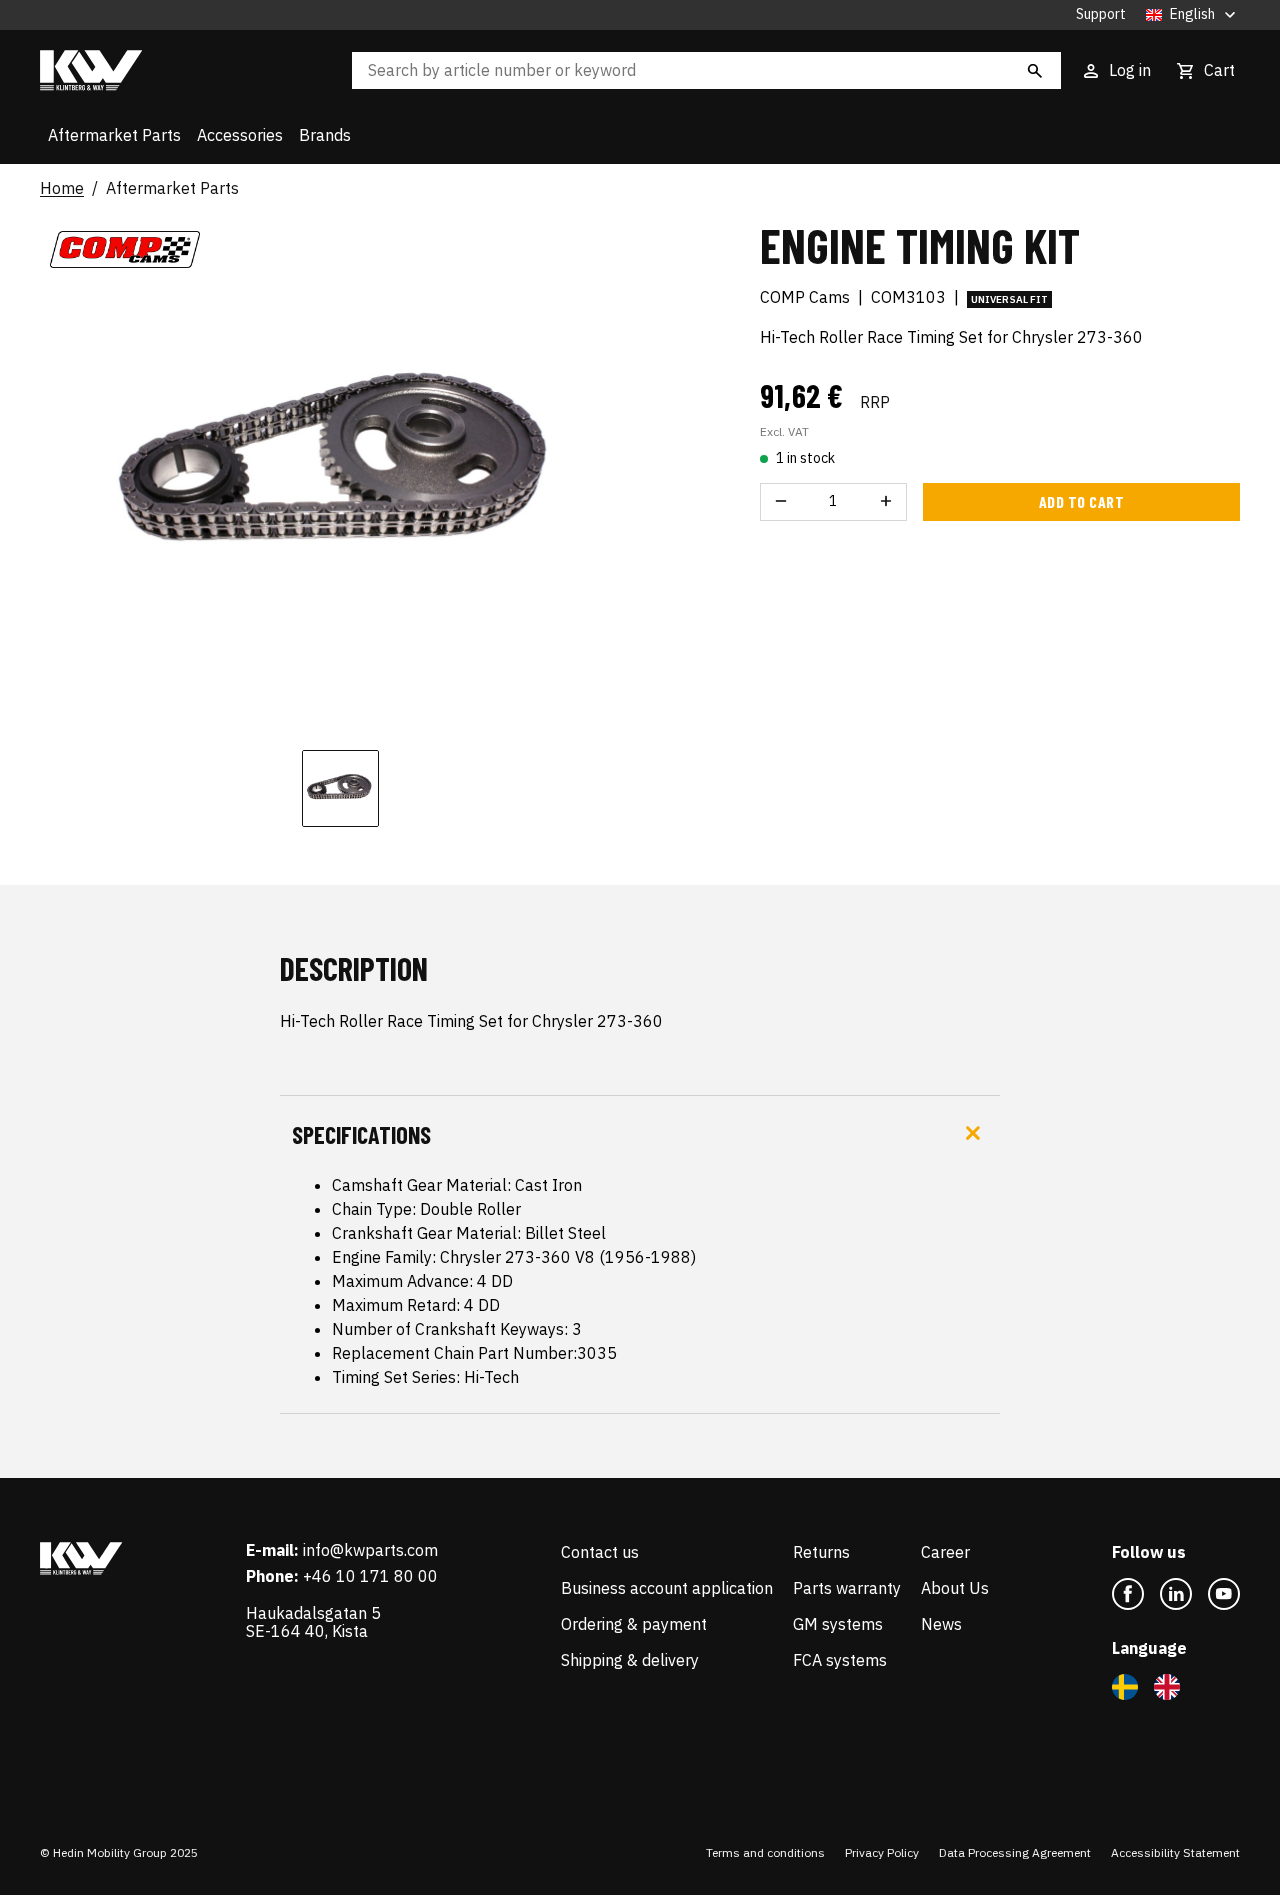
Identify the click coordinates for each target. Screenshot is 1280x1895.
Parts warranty (847, 1588)
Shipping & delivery (630, 1660)
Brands (325, 135)
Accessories (240, 135)
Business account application (667, 1588)
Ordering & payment (634, 1624)
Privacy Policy (882, 1852)
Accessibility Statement (1175, 1852)
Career (945, 1552)
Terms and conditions (765, 1852)
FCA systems (840, 1660)
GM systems (838, 1624)
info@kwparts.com (370, 1550)
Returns (821, 1552)
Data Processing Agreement (1015, 1852)
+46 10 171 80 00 (370, 1576)
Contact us (600, 1552)
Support (1101, 14)
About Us (955, 1588)
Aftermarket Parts (114, 135)
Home (62, 189)
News (941, 1624)
